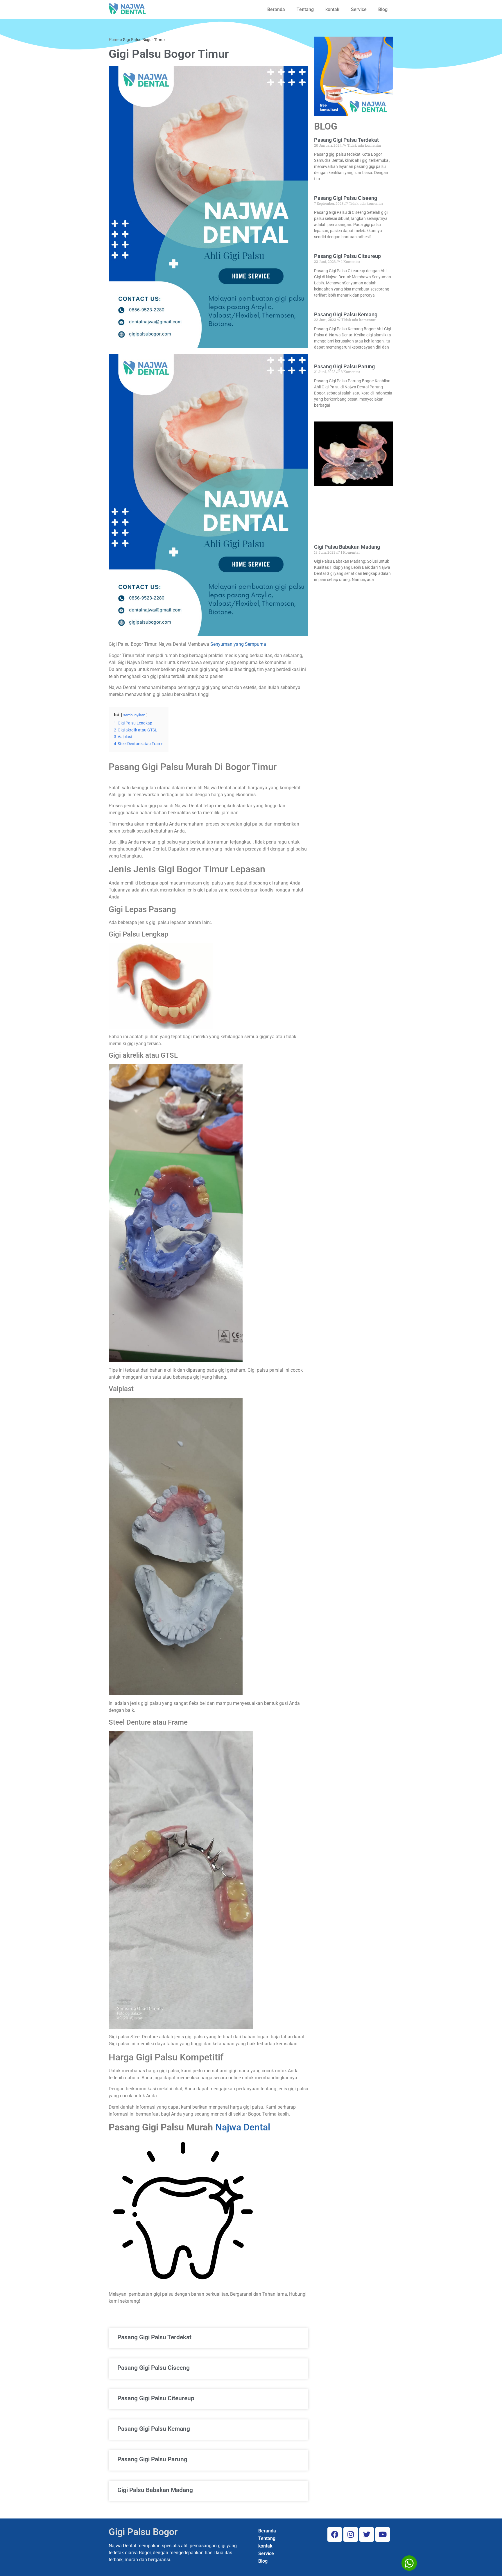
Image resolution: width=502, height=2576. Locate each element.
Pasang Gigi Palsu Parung (152, 2459)
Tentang (305, 9)
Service (359, 9)
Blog (383, 9)
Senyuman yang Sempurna (238, 644)
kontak (332, 9)
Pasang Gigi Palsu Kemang (154, 2429)
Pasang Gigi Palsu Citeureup (156, 2398)
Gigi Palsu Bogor (143, 2532)
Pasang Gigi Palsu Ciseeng (154, 2368)
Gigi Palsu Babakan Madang (155, 2490)
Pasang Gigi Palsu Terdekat (154, 2337)
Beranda (276, 9)
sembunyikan (134, 715)
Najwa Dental (243, 2127)
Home (114, 40)
